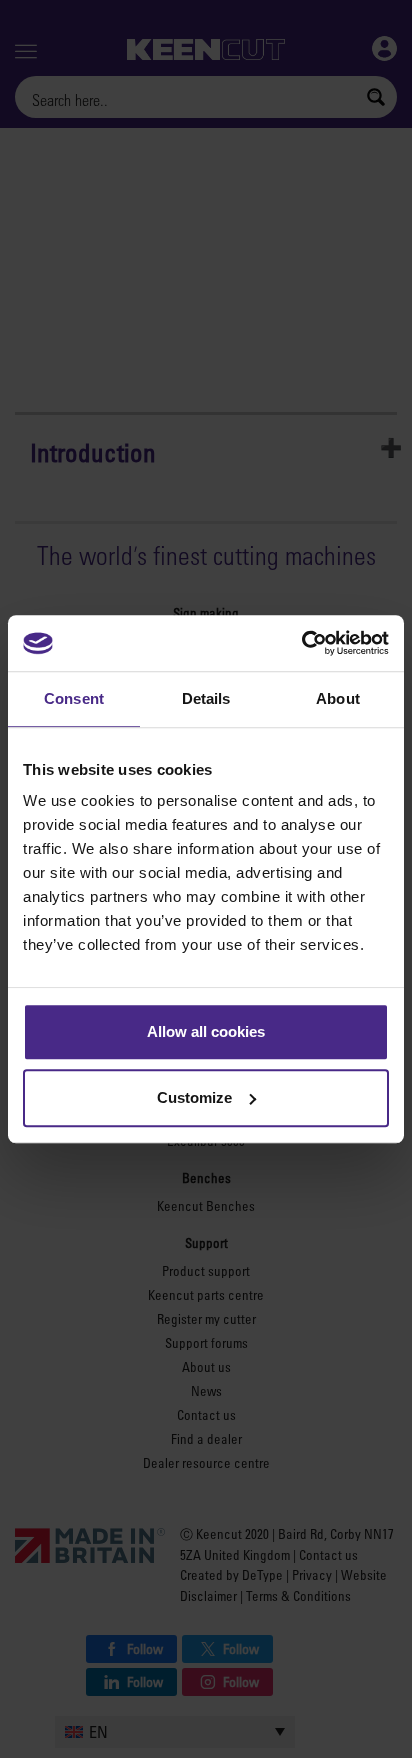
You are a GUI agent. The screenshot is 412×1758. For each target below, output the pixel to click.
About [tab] (338, 698)
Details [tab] (206, 698)
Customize (194, 1097)
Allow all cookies (206, 1031)
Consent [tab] (74, 698)
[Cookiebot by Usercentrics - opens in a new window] (301, 643)
